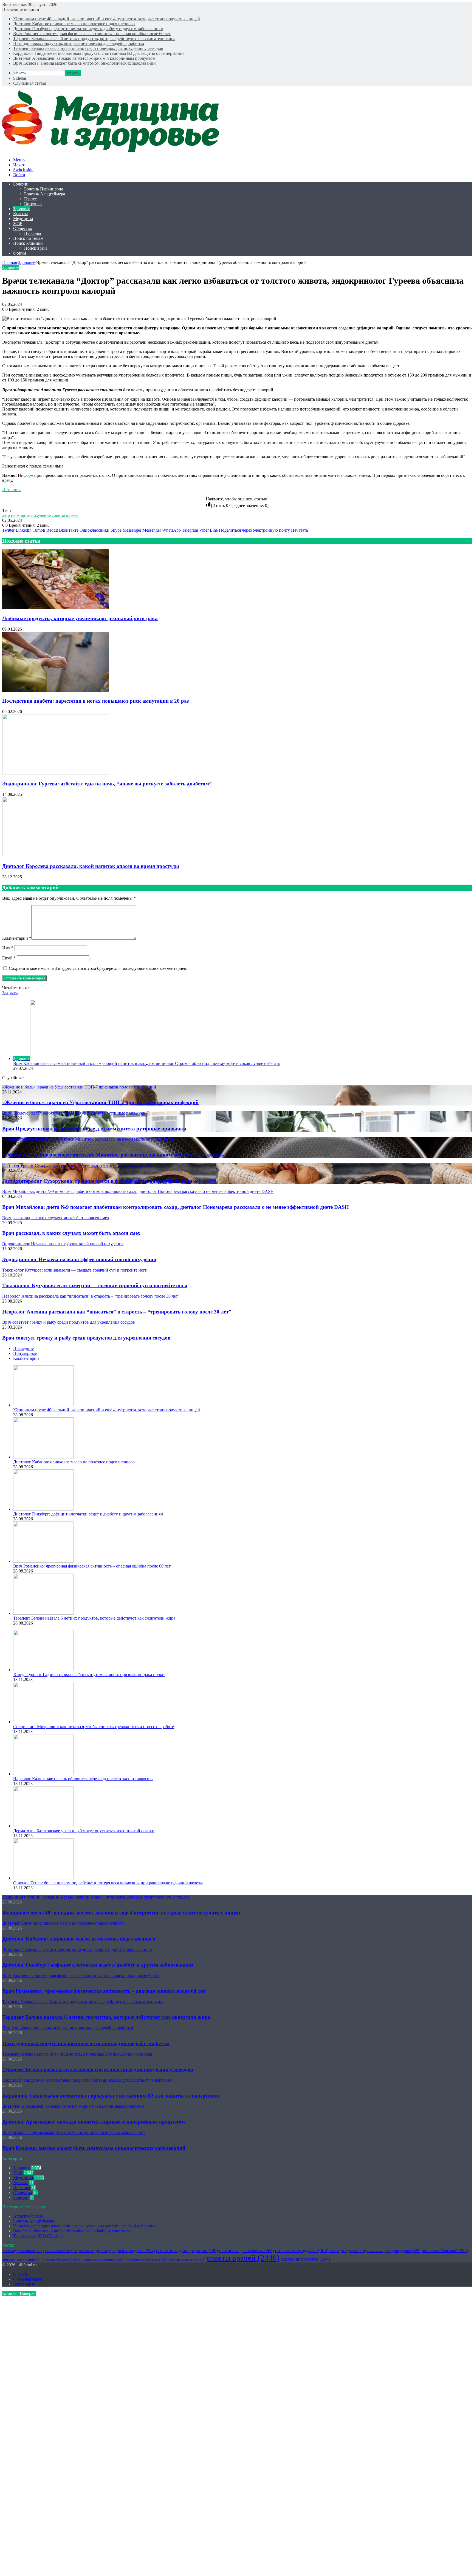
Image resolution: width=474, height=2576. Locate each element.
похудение (41, 515)
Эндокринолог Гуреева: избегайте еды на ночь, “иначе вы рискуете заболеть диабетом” (107, 784)
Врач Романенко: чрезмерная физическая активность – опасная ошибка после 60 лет (92, 34)
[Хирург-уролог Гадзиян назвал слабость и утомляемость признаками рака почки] (43, 1670)
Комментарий (17, 938)
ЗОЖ (18, 223)
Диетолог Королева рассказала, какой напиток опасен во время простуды (91, 866)
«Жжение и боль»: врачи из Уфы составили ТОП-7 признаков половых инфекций (100, 1102)
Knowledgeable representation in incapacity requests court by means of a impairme (85, 2226)
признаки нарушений (23, 2259)
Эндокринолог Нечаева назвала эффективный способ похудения (79, 1259)
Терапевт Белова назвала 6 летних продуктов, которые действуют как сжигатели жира (94, 39)
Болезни (21, 184)
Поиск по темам (28, 238)
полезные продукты (302, 2250)
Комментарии (26, 1358)
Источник (12, 490)
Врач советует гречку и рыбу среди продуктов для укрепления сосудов (86, 1338)
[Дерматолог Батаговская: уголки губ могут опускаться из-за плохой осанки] (43, 1826)
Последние (23, 1348)
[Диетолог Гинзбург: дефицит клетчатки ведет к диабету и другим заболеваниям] (43, 1509)
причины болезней (61, 2259)
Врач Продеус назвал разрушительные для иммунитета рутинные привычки (94, 1129)
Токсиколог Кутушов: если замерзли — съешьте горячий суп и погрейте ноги (95, 1285)
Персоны (33, 233)
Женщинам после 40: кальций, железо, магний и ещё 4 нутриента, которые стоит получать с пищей (107, 19)
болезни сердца (94, 2251)
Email (9, 958)
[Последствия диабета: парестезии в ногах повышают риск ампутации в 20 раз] (56, 690)
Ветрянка (33, 204)
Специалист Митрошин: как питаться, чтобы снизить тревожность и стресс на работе (94, 1727)
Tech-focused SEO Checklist (38, 2236)
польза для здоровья (348, 2251)
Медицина (23, 219)
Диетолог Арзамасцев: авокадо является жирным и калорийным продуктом (84, 58)
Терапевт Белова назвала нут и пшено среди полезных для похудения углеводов (88, 48)
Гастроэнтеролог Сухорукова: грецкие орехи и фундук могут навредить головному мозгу (109, 1181)
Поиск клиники (28, 243)
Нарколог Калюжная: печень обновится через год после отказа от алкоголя (83, 1779)
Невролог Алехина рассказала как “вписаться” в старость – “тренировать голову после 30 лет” (117, 1312)
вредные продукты (132, 2251)
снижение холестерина (186, 2259)
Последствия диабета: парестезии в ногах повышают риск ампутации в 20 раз (96, 701)
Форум (20, 253)
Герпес (30, 199)
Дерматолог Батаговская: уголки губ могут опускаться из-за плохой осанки (84, 1831)
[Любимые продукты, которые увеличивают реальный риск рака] (56, 608)
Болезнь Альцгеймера (45, 194)
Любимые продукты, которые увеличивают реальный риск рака (80, 618)
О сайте (20, 2274)
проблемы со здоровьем (146, 2260)
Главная (10, 262)
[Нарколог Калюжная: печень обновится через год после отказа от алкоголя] (43, 1774)
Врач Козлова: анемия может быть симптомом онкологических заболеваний (84, 63)
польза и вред (380, 2251)
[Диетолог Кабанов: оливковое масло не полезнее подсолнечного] (43, 1457)
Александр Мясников (23, 2251)
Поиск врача (36, 248)
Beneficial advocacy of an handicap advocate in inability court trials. (72, 2231)
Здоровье (22, 209)
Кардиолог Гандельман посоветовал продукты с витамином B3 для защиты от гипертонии (98, 53)
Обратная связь (27, 2279)
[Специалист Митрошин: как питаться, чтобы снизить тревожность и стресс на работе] (43, 1722)
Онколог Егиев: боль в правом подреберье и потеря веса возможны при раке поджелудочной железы (108, 1883)
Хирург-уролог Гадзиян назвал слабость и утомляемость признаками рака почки (89, 1675)
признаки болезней (445, 2251)
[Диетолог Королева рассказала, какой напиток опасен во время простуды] (56, 856)
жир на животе (16, 515)
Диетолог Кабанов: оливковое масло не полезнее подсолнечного (74, 24)
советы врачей (65, 515)
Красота (21, 214)
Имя (8, 948)
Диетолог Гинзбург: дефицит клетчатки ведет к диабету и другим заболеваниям (88, 29)
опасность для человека (246, 2251)
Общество (23, 228)
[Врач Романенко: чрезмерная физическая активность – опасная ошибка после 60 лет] (43, 1561)
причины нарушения (102, 2259)
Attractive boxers (28, 2216)
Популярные (25, 1353)
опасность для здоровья (187, 2250)
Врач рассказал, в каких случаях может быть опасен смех (71, 1233)
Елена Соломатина (61, 2251)
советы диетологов (305, 2259)
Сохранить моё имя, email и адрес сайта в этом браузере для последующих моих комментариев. (98, 968)
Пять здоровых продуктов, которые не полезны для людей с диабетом (79, 43)
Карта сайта (24, 2284)
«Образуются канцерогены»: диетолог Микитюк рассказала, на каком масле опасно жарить (113, 1155)
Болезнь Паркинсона (44, 189)
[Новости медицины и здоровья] (114, 151)
